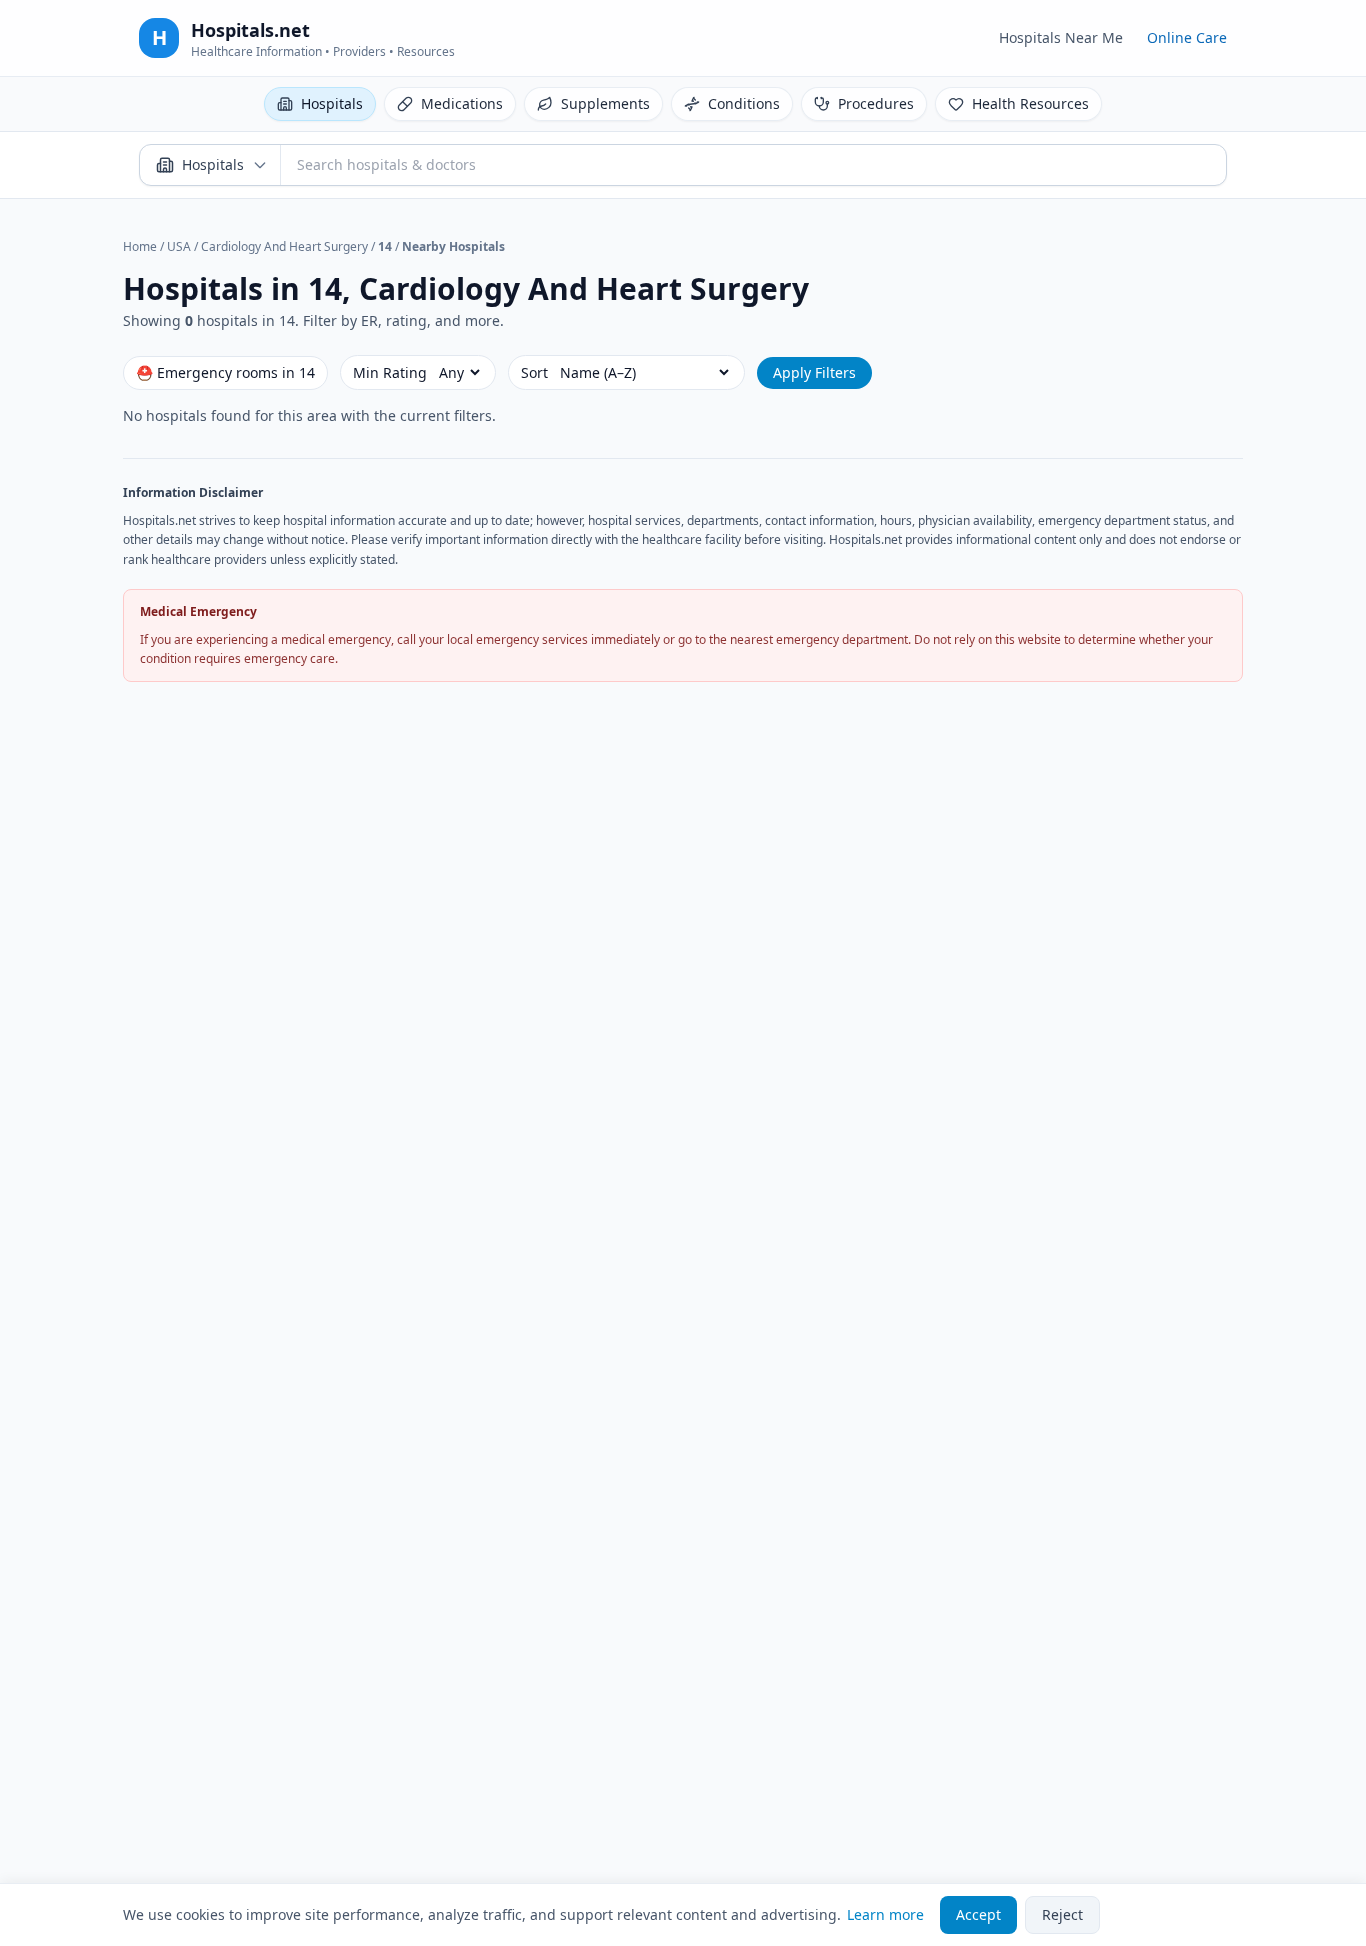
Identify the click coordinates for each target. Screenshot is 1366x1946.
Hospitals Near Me (1061, 37)
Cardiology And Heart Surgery (284, 246)
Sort (534, 372)
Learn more (885, 1914)
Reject (1062, 1914)
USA (179, 246)
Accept (978, 1914)
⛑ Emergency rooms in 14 (225, 372)
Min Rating (390, 372)
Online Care (1187, 37)
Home (140, 246)
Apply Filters (814, 372)
